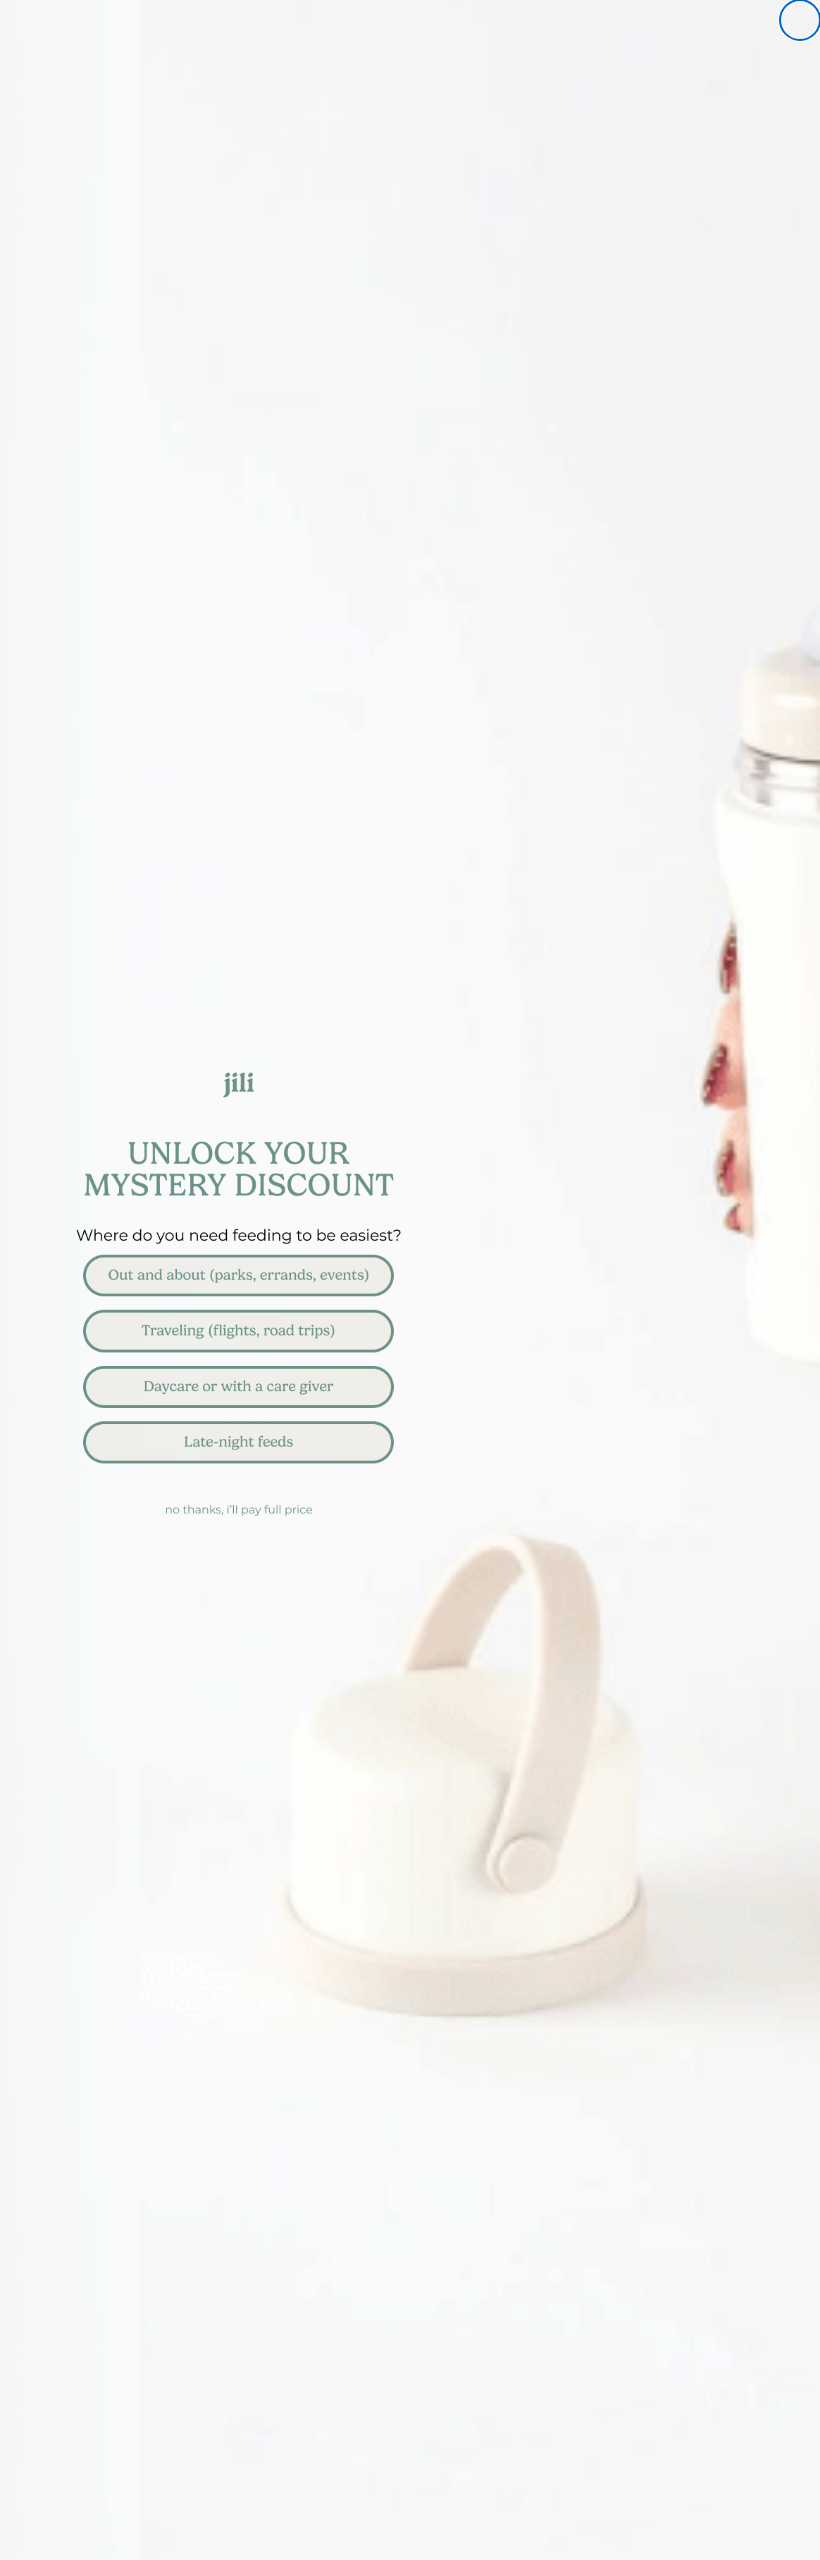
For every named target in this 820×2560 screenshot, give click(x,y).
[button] (410, 1276)
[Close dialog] (800, 20)
